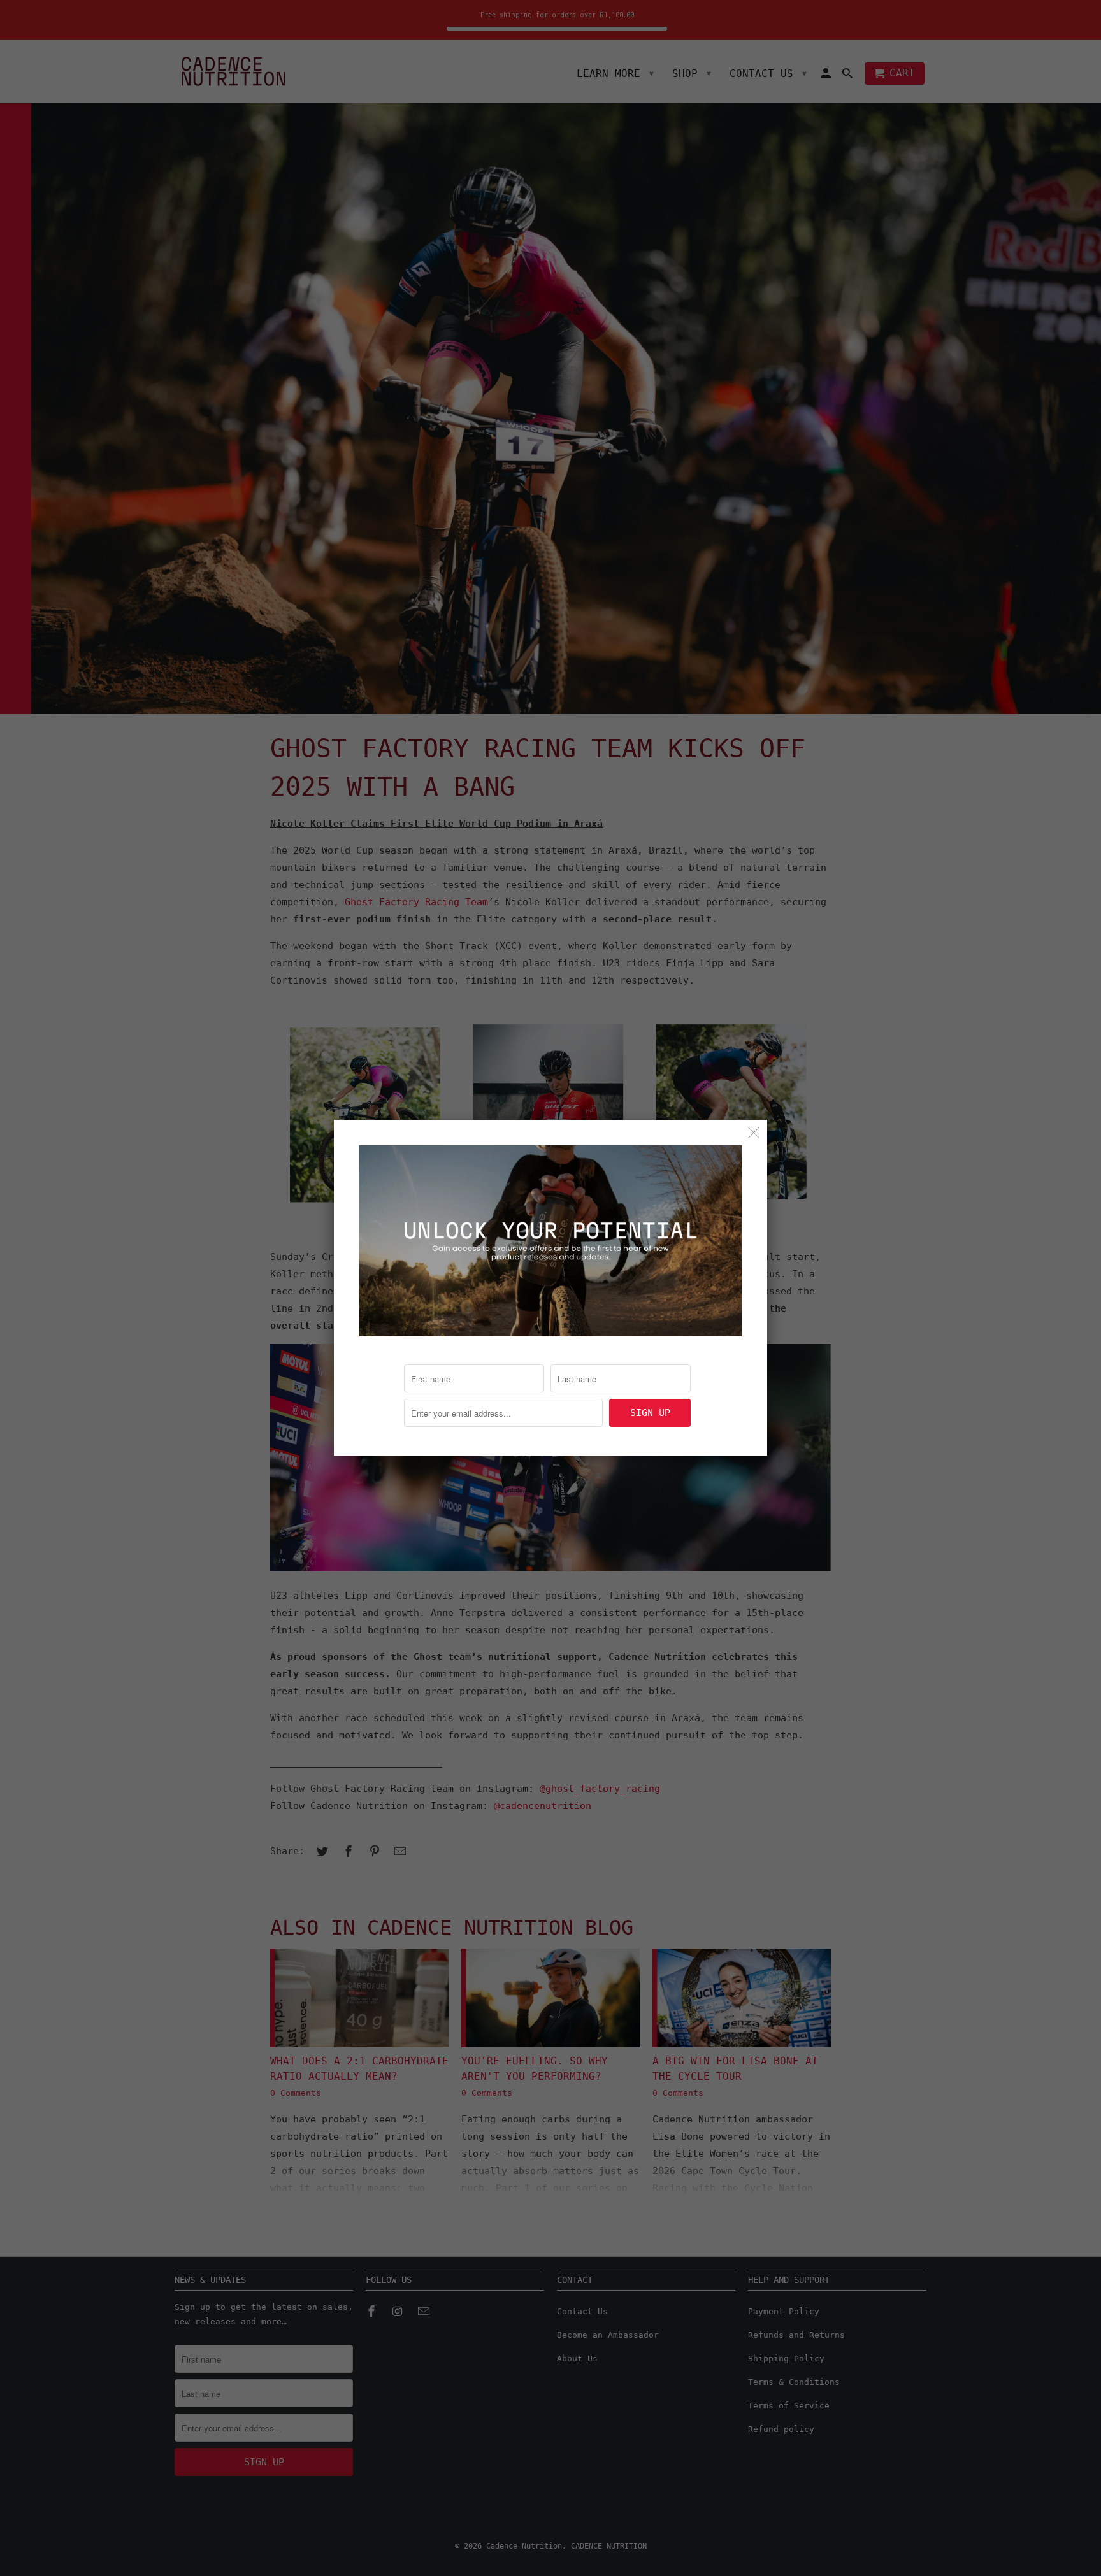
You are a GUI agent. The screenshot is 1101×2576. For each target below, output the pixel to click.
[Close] (754, 1133)
